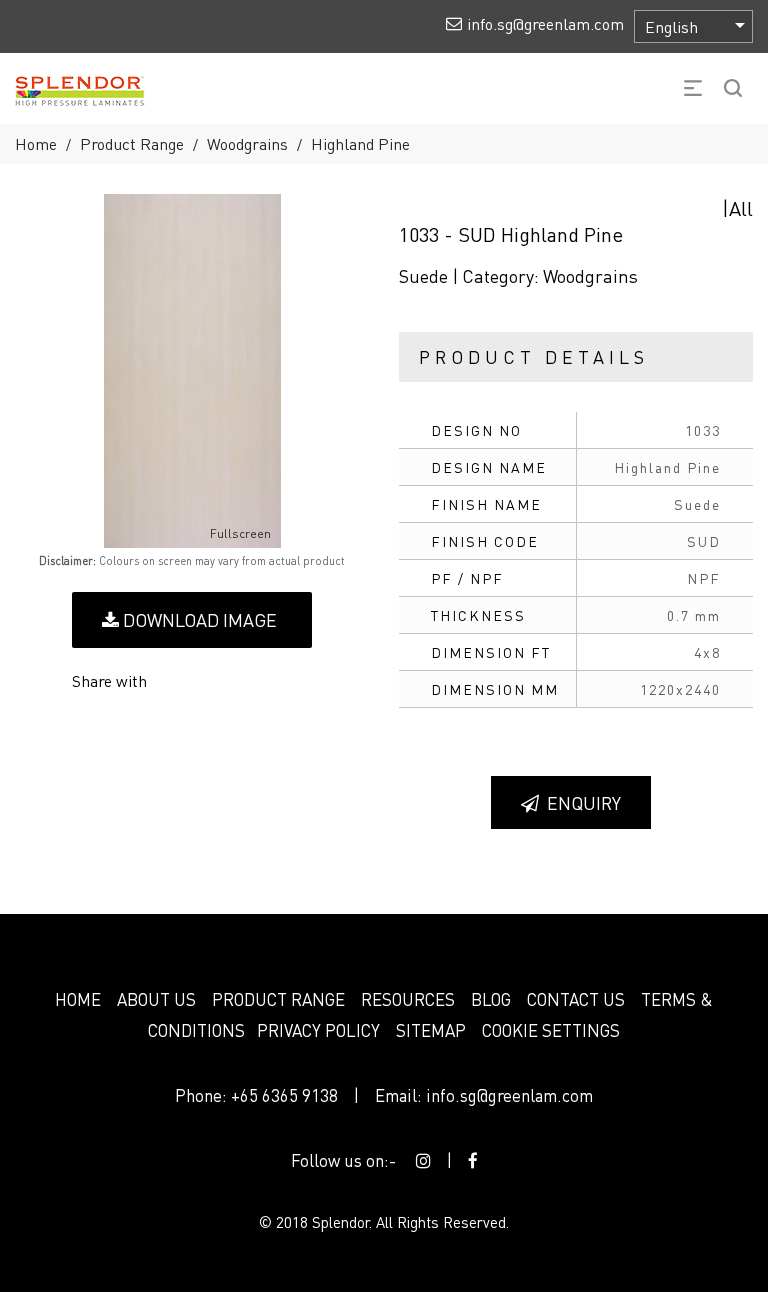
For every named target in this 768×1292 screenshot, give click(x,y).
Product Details (534, 356)
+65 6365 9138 (284, 1095)
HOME (78, 999)
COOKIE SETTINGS (551, 1030)
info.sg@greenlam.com (509, 1095)
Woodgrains (247, 143)
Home (36, 143)
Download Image (198, 619)
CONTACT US (576, 999)
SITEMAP (431, 1030)
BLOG (491, 999)
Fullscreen (240, 533)
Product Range (132, 143)
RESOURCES (408, 999)
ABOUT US (156, 999)
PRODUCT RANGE (278, 999)
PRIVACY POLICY (318, 1030)
